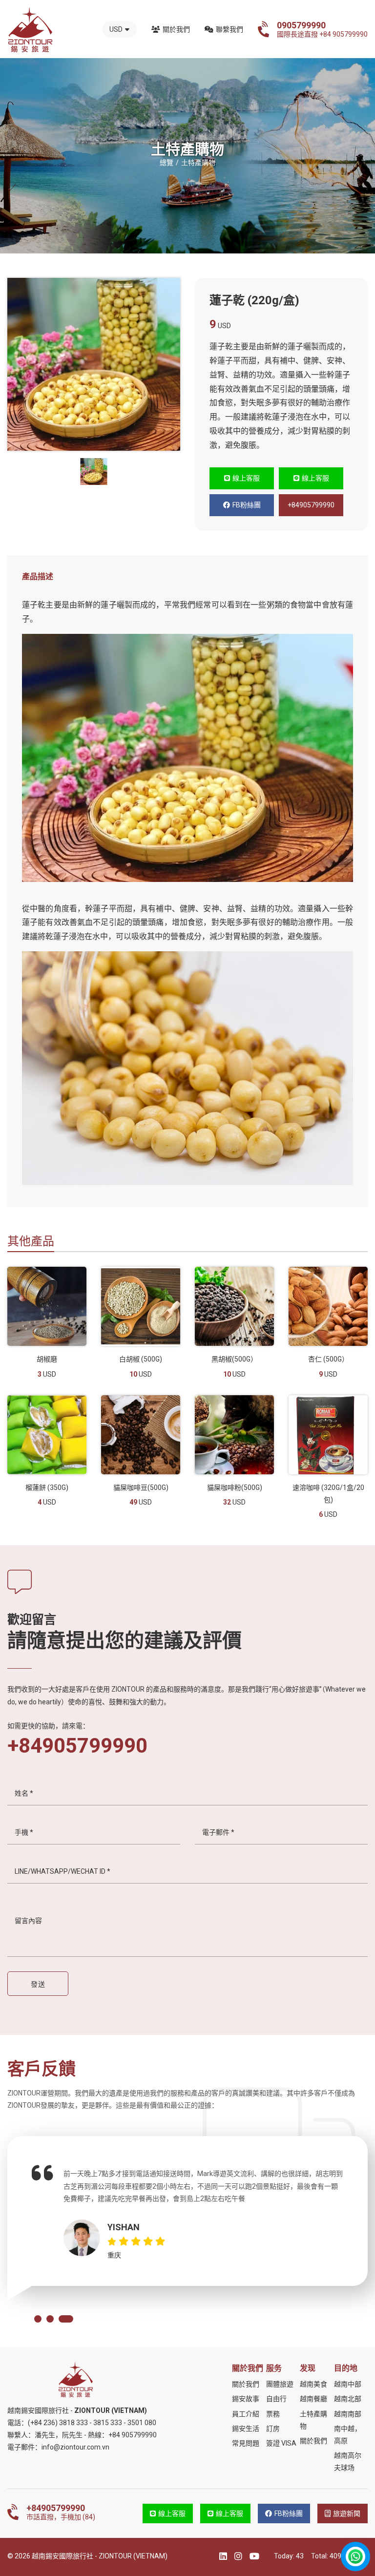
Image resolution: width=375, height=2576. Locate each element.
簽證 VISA (281, 2443)
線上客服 (246, 478)
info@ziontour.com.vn (75, 2447)
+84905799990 (311, 505)
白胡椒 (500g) (141, 1359)
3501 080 (142, 2423)
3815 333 (108, 2423)
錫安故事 (246, 2399)
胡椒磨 (47, 1359)
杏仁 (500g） (328, 1359)
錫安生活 (246, 2429)
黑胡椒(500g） (234, 1359)
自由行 (276, 2399)
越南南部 (348, 2414)
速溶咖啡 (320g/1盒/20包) (328, 1494)
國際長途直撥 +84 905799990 (322, 29)
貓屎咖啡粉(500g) (235, 1487)
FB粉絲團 (247, 505)
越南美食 (313, 2384)
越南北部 (348, 2399)
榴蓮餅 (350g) (47, 1487)
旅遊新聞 (347, 2513)
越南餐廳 (313, 2399)
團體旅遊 (280, 2384)
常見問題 (246, 2443)
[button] (38, 2319)
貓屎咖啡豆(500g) (141, 1487)
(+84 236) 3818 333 (58, 2423)
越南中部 (348, 2384)
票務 (273, 2414)
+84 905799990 (133, 2435)
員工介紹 (246, 2414)
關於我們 (176, 29)
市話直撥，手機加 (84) (61, 2512)
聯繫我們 (229, 29)
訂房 (273, 2429)
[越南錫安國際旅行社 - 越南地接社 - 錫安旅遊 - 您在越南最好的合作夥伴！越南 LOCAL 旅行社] (30, 30)
